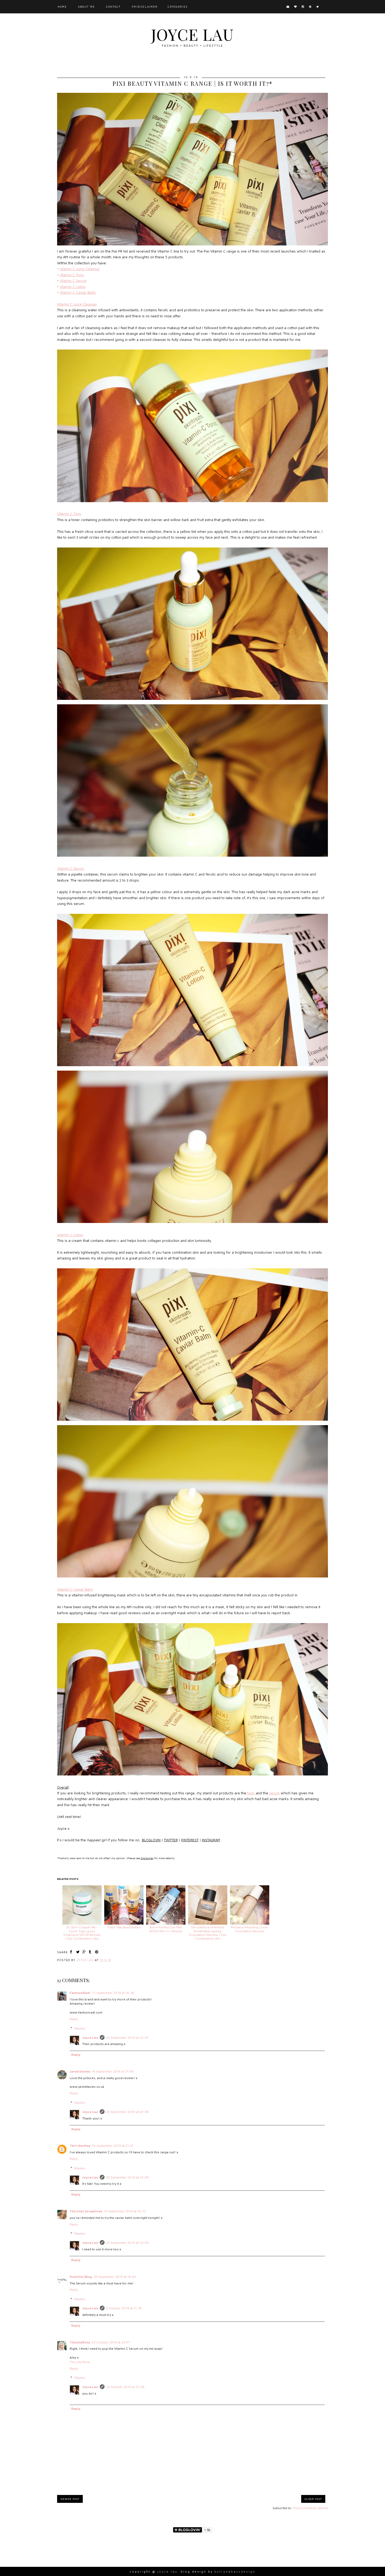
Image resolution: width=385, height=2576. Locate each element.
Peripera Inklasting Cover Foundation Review (249, 1929)
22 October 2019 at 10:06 (125, 2387)
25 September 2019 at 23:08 (127, 2112)
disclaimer (147, 1858)
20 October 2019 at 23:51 (111, 2342)
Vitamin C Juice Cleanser (80, 269)
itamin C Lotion (71, 1235)
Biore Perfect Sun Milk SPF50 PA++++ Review (166, 1929)
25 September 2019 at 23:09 (127, 2243)
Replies (80, 2028)
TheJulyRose (80, 2342)
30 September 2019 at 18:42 (115, 2277)
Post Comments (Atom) (310, 2508)
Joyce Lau (90, 2038)
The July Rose (80, 2362)
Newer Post (70, 2499)
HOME (62, 7)
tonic (252, 1793)
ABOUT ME (86, 7)
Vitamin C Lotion (73, 287)
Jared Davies (80, 2071)
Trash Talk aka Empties (124, 1927)
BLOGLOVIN (151, 1840)
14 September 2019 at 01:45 (113, 2071)
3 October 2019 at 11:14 (124, 2308)
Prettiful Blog (81, 2277)
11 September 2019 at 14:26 (113, 1993)
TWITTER (171, 1840)
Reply (74, 2019)
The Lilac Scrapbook (86, 2211)
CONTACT (113, 7)
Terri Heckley (80, 2146)
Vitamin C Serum (73, 281)
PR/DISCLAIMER (145, 7)
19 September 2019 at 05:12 (125, 2211)
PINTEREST (190, 1840)
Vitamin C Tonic (72, 275)
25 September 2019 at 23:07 (127, 2038)
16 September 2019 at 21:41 (113, 2146)
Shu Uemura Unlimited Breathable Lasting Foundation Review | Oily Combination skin (208, 1933)
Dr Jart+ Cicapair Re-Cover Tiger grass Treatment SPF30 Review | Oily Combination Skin (82, 1933)
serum (275, 1793)
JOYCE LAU (192, 34)
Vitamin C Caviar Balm (78, 292)
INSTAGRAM (211, 1840)
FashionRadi (80, 1993)
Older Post (313, 2499)
